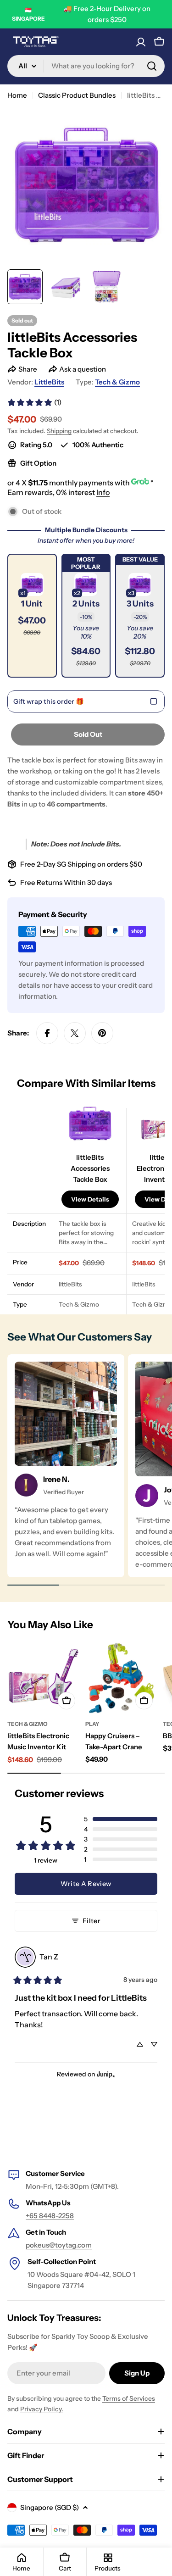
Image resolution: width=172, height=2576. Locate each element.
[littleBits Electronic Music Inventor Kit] (44, 1678)
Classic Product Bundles (77, 95)
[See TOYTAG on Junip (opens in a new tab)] (106, 2074)
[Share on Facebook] (47, 1033)
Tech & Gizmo (117, 382)
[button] (32, 616)
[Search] (152, 66)
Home (17, 95)
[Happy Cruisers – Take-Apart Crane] (122, 1678)
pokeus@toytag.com (59, 2245)
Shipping (59, 431)
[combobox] (86, 66)
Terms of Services (129, 2398)
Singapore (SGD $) (50, 2507)
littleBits (49, 382)
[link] (34, 402)
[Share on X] (75, 1033)
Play (92, 1724)
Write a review (86, 1884)
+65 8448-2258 (50, 2216)
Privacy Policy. (42, 2409)
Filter (92, 1921)
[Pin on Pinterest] (102, 1033)
